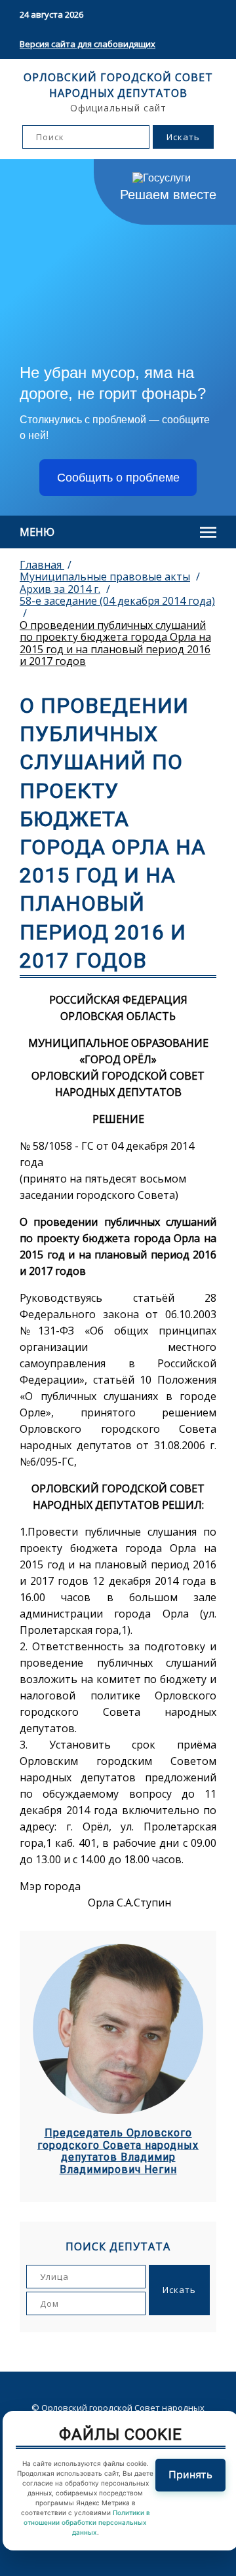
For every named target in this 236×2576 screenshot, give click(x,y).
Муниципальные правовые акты (105, 577)
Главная (42, 565)
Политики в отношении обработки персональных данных (87, 2522)
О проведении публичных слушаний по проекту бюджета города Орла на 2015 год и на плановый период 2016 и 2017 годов (115, 643)
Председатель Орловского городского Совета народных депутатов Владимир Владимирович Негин (118, 2151)
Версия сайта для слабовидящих (88, 44)
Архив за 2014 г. (60, 589)
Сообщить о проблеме (118, 478)
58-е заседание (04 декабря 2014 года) (117, 601)
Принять (190, 2474)
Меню (37, 532)
